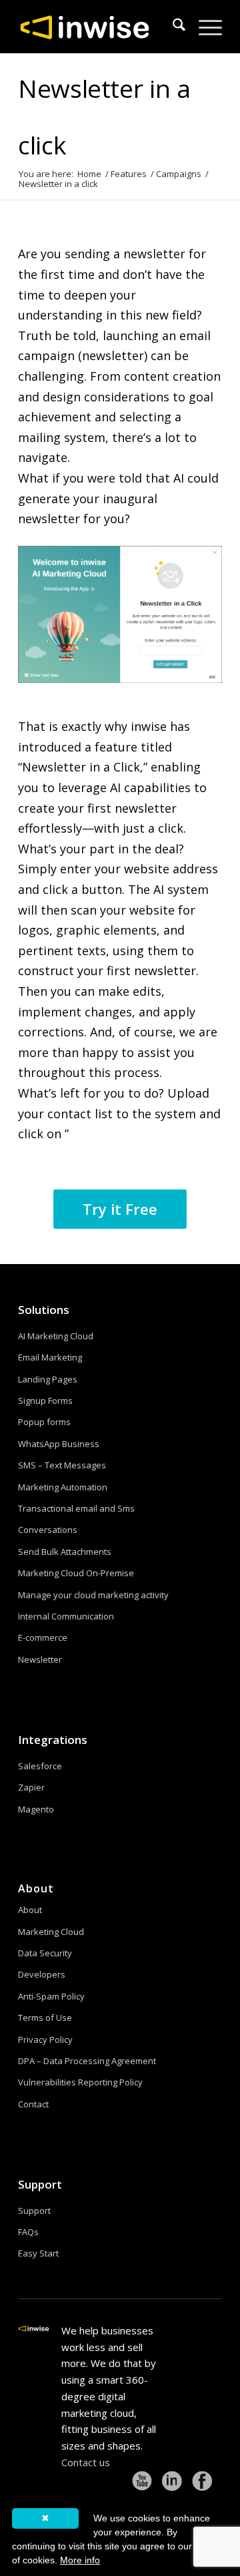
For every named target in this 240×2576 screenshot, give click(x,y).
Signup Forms (45, 1400)
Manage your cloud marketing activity (93, 1595)
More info (80, 2560)
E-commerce (43, 1637)
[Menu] (204, 27)
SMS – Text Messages (62, 1465)
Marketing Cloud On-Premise (76, 1573)
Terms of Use (45, 2018)
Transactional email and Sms (76, 1508)
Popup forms (44, 1422)
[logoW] (100, 27)
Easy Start (38, 2253)
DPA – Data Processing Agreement (87, 2061)
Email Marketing (50, 1357)
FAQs (28, 2232)
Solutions (44, 1310)
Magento (36, 1809)
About (30, 1910)
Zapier (31, 1787)
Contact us (86, 2462)
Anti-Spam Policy (51, 1996)
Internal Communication (66, 1616)
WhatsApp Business (59, 1444)
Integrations (53, 1740)
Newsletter (40, 1659)
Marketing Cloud (51, 1932)
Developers (42, 1974)
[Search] (172, 27)
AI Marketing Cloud (56, 1336)
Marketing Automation (63, 1487)
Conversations (48, 1530)
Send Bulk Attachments (65, 1552)
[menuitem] (172, 27)
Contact (33, 2104)
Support (40, 2184)
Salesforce (40, 1766)
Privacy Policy (45, 2039)
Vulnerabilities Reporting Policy (80, 2082)
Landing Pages (48, 1379)
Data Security (45, 1953)
